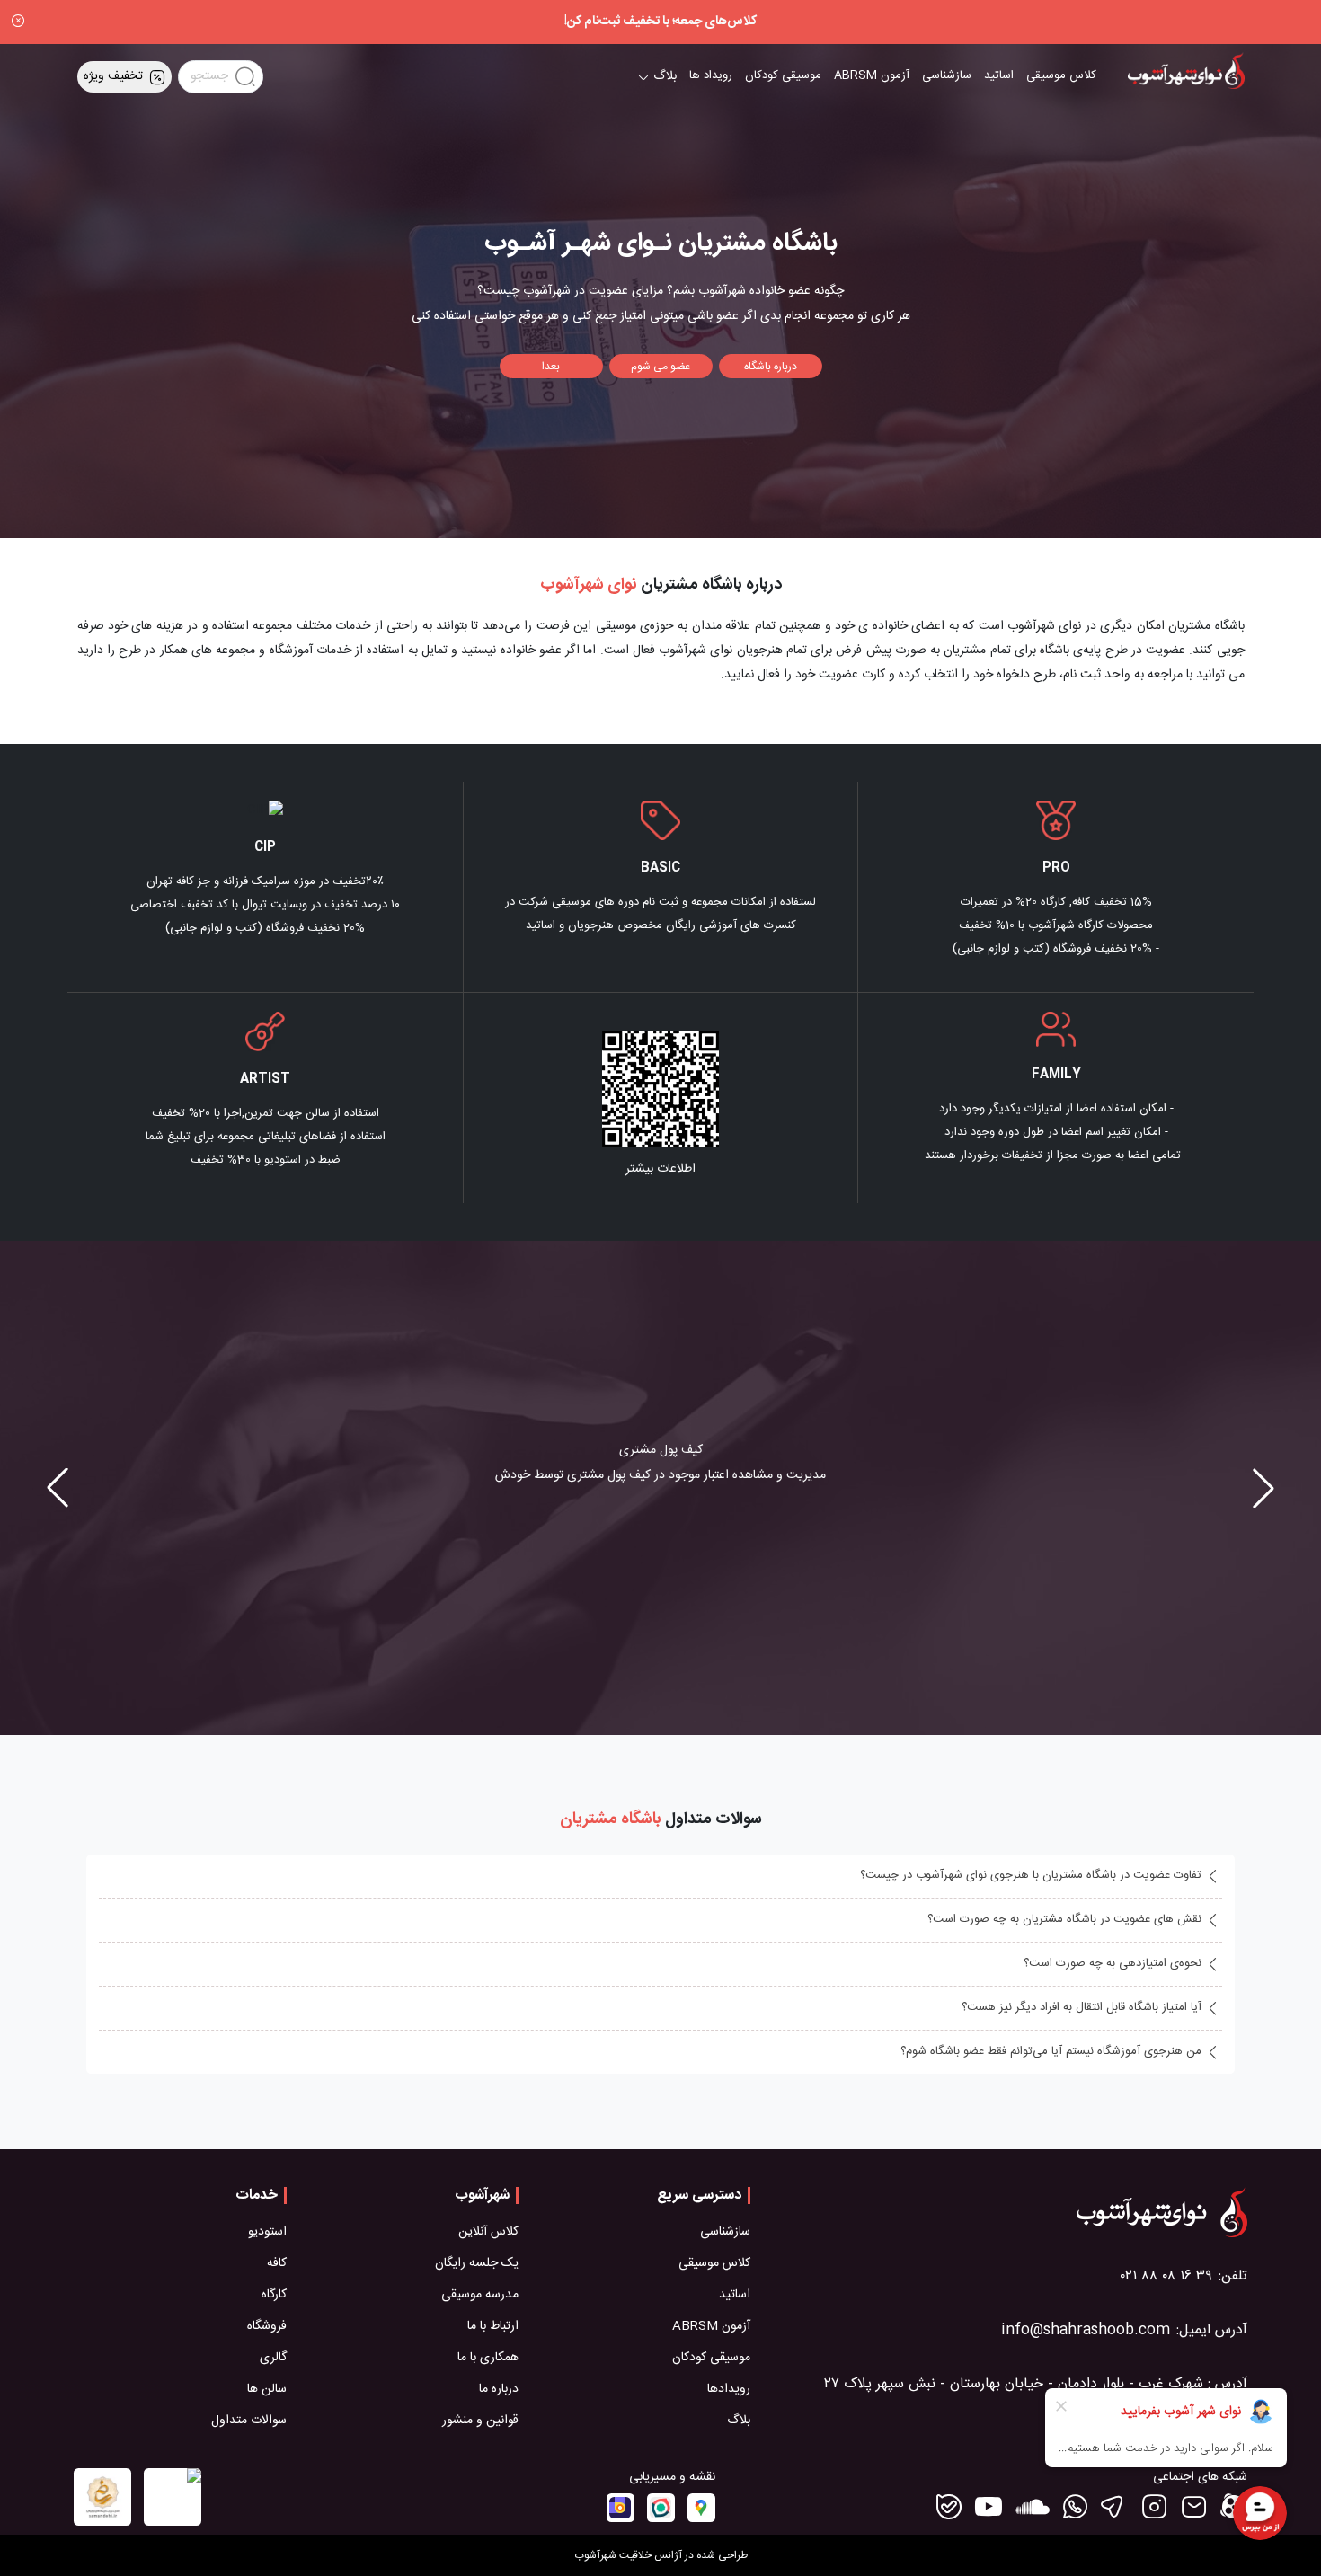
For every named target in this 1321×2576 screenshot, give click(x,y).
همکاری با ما (488, 2358)
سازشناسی (947, 76)
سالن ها (267, 2390)
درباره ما (499, 2390)
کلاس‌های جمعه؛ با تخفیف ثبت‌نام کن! (660, 22)
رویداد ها (711, 76)
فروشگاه (267, 2327)
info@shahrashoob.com (1086, 2330)
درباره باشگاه (771, 367)
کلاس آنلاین (488, 2232)
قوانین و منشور (480, 2421)
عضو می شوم (660, 367)
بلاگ (739, 2421)
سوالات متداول (249, 2421)
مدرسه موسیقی (480, 2295)
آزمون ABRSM (872, 76)
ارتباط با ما (493, 2327)
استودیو (267, 2232)
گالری (273, 2358)
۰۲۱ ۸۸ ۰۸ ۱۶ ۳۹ (1166, 2276)
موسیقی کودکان (783, 76)
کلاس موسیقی (1061, 76)
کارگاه (274, 2295)
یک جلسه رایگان (477, 2264)
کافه (277, 2264)
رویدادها (729, 2390)
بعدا (551, 367)
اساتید (999, 76)
